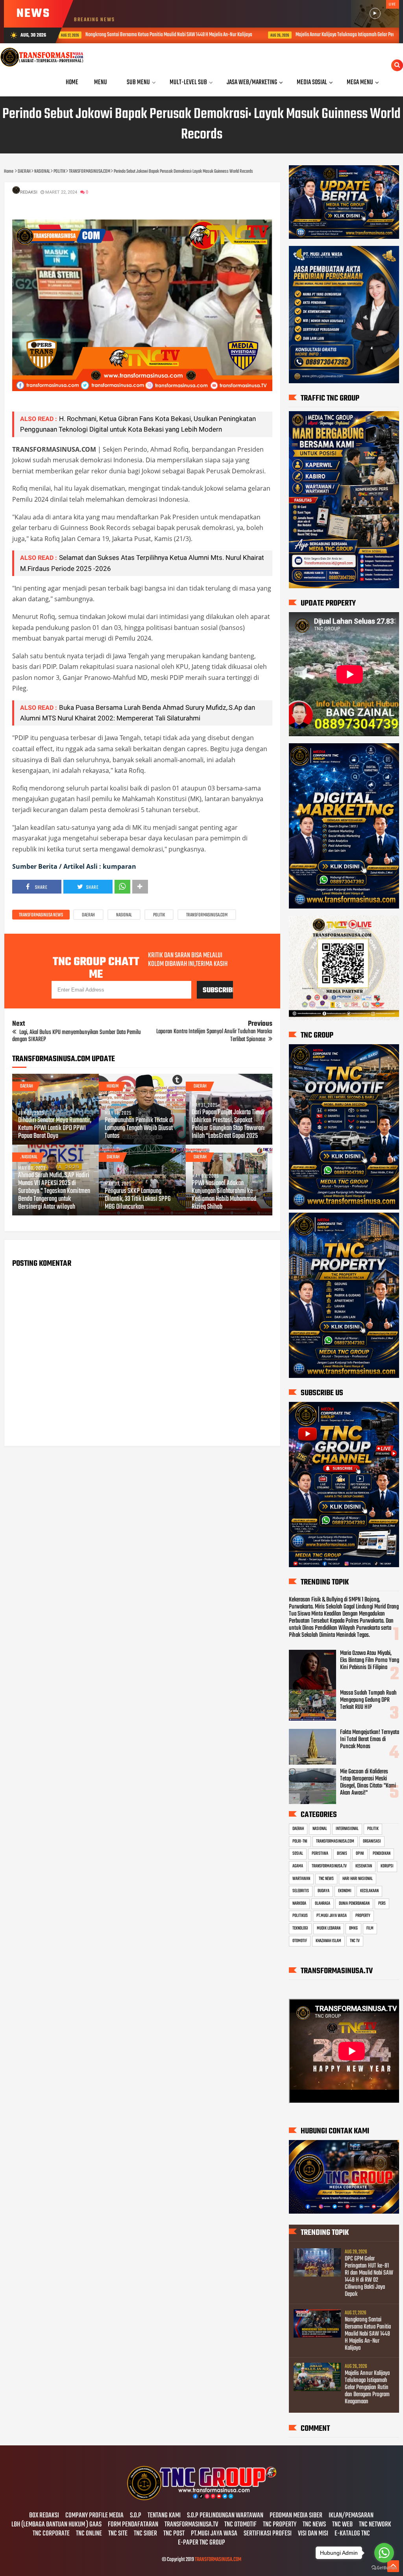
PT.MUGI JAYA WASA (332, 1916)
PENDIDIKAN (382, 1854)
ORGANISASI (372, 1841)
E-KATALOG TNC (352, 2534)
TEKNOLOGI (300, 1928)
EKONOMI (345, 1891)
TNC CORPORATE (51, 2534)
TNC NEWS (326, 1879)
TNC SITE (118, 2534)
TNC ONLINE (89, 2534)
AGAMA (298, 1866)
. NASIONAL (29, 1157)
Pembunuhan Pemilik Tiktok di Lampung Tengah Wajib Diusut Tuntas (139, 1128)
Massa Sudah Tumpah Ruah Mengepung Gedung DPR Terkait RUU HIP (368, 1700)
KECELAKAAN (369, 1891)
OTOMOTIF (300, 1941)
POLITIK (159, 915)
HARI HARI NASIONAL (358, 1879)
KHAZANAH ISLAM (328, 1941)
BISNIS (342, 1854)
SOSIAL (298, 1854)
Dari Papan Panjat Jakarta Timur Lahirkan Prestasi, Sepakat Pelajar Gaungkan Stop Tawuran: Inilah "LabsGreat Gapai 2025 (228, 1125)
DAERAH (88, 915)
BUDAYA (324, 1891)
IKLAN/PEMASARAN (351, 2516)
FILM (370, 1928)
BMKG (353, 1928)
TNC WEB (342, 2525)
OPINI (360, 1854)
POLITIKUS (300, 1916)
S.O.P (136, 2516)
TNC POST (174, 2534)
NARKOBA (299, 1904)
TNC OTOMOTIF (240, 2525)
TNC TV (355, 1941)
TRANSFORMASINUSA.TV (329, 1866)
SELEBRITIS (301, 1891)
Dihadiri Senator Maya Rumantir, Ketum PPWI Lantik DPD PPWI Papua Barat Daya (55, 1128)
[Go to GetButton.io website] (384, 2568)
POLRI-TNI (300, 1841)
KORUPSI (387, 1866)
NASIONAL (124, 915)
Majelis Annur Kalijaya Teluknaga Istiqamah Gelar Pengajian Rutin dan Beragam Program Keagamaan (232, 35)
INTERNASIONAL (347, 1829)
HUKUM (113, 1086)
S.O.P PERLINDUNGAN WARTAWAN (225, 2516)
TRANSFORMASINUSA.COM (207, 915)
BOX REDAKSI (44, 2516)
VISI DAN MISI (313, 2534)
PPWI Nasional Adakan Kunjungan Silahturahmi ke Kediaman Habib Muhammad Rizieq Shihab (224, 1195)
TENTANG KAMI (164, 2516)
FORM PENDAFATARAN (133, 2525)
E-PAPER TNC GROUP (201, 2543)
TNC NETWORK (375, 2525)
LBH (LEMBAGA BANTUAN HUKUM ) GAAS (56, 2525)
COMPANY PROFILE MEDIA (94, 2516)
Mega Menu (360, 82)
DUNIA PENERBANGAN (354, 1904)
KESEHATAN (364, 1866)
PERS (382, 1904)
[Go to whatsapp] (384, 2553)
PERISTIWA (320, 1854)
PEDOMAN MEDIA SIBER (296, 2516)
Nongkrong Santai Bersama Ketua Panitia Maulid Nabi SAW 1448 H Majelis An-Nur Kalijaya (368, 2334)
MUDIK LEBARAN (329, 1928)
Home (72, 82)
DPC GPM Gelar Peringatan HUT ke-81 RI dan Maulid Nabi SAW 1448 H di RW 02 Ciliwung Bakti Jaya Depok (369, 2277)
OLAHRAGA (323, 1904)
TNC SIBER (145, 2534)
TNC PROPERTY (280, 2525)
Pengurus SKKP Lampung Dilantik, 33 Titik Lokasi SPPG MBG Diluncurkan (138, 1199)
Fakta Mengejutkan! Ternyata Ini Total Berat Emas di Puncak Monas (370, 1739)
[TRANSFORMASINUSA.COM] (201, 2499)
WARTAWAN (301, 1879)
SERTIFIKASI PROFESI (268, 2534)
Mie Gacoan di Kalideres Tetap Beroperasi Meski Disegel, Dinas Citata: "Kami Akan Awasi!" (368, 1782)
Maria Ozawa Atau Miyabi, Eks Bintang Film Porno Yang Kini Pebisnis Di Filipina (370, 1660)
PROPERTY (363, 1916)
